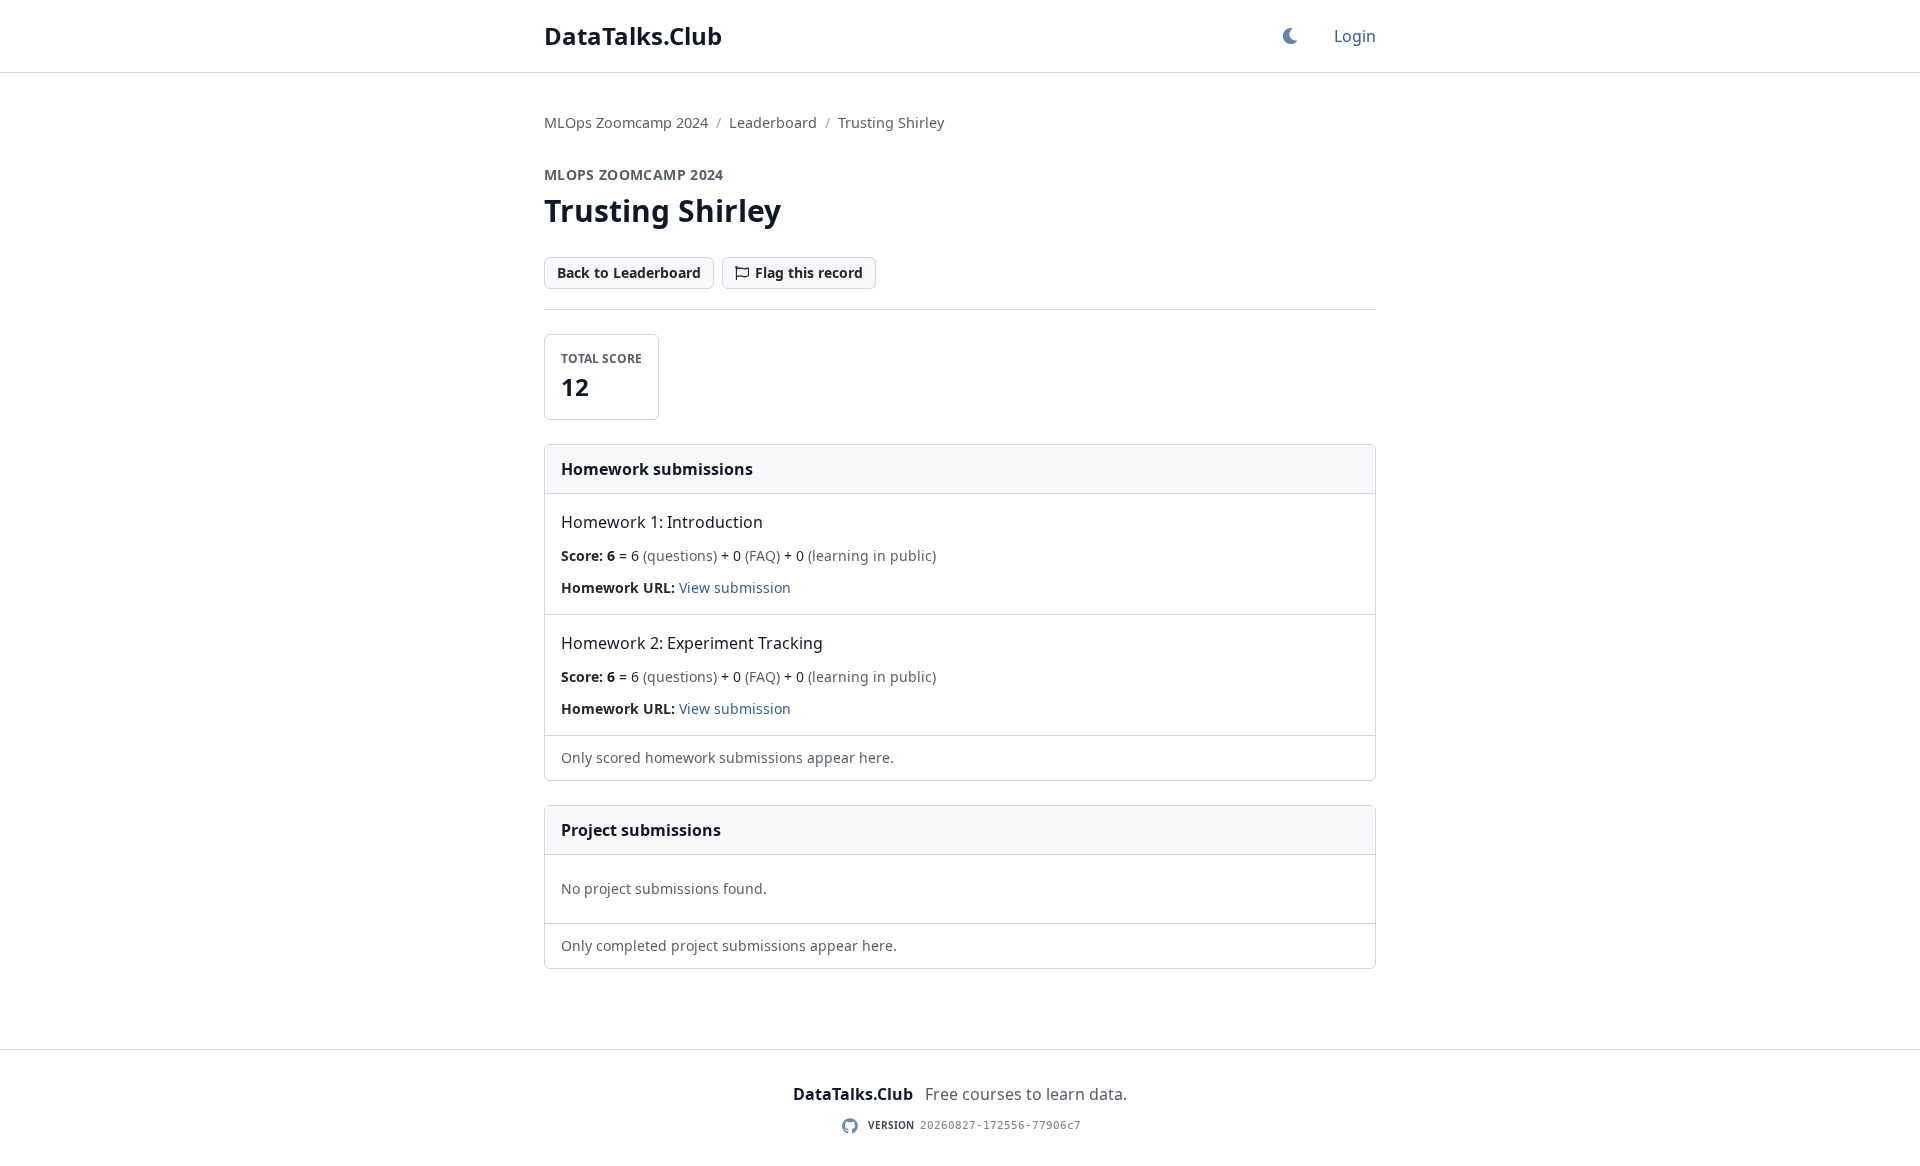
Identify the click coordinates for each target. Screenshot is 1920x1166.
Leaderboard (773, 122)
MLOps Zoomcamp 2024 (626, 122)
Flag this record (809, 272)
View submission (735, 587)
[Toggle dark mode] (1290, 36)
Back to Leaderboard (629, 272)
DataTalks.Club (633, 36)
